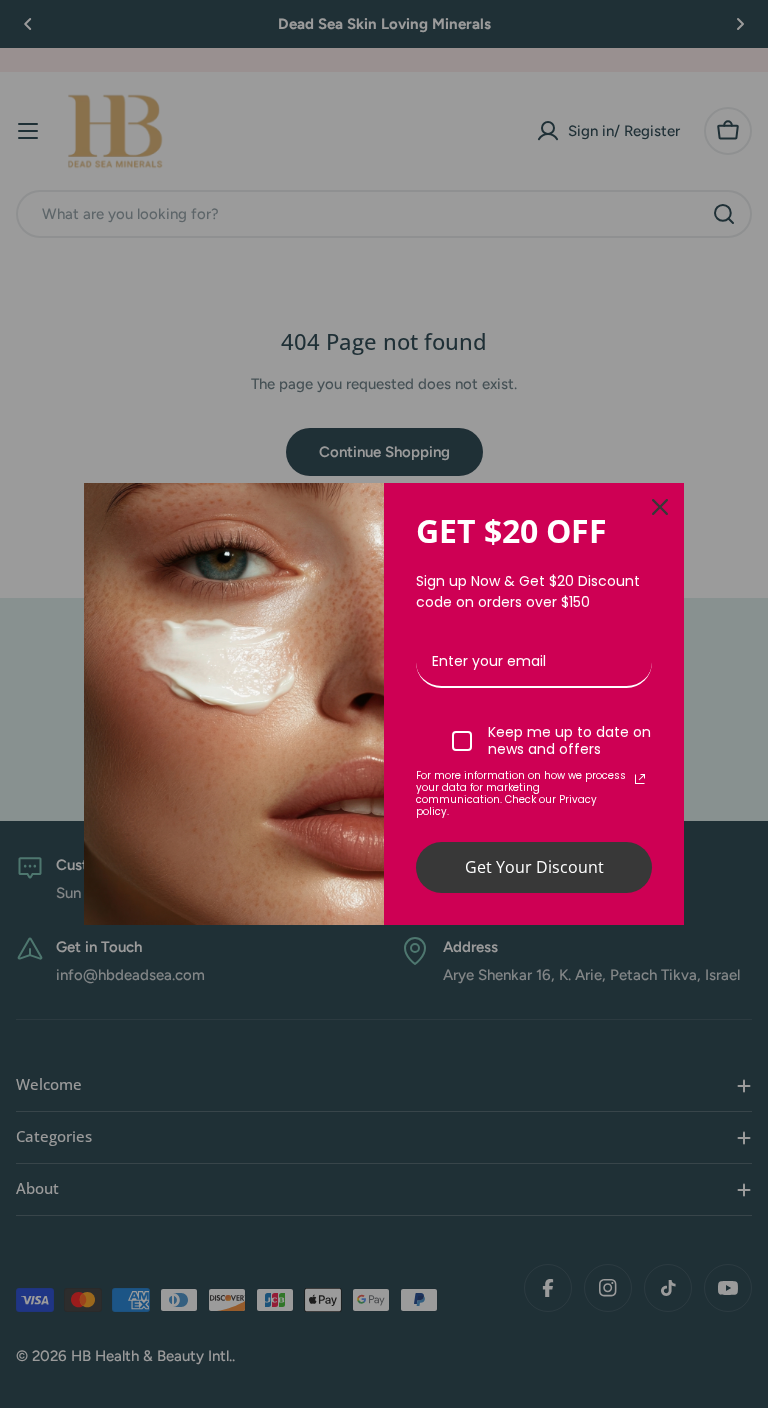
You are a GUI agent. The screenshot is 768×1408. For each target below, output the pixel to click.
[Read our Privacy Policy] (640, 779)
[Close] (660, 507)
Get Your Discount (534, 867)
